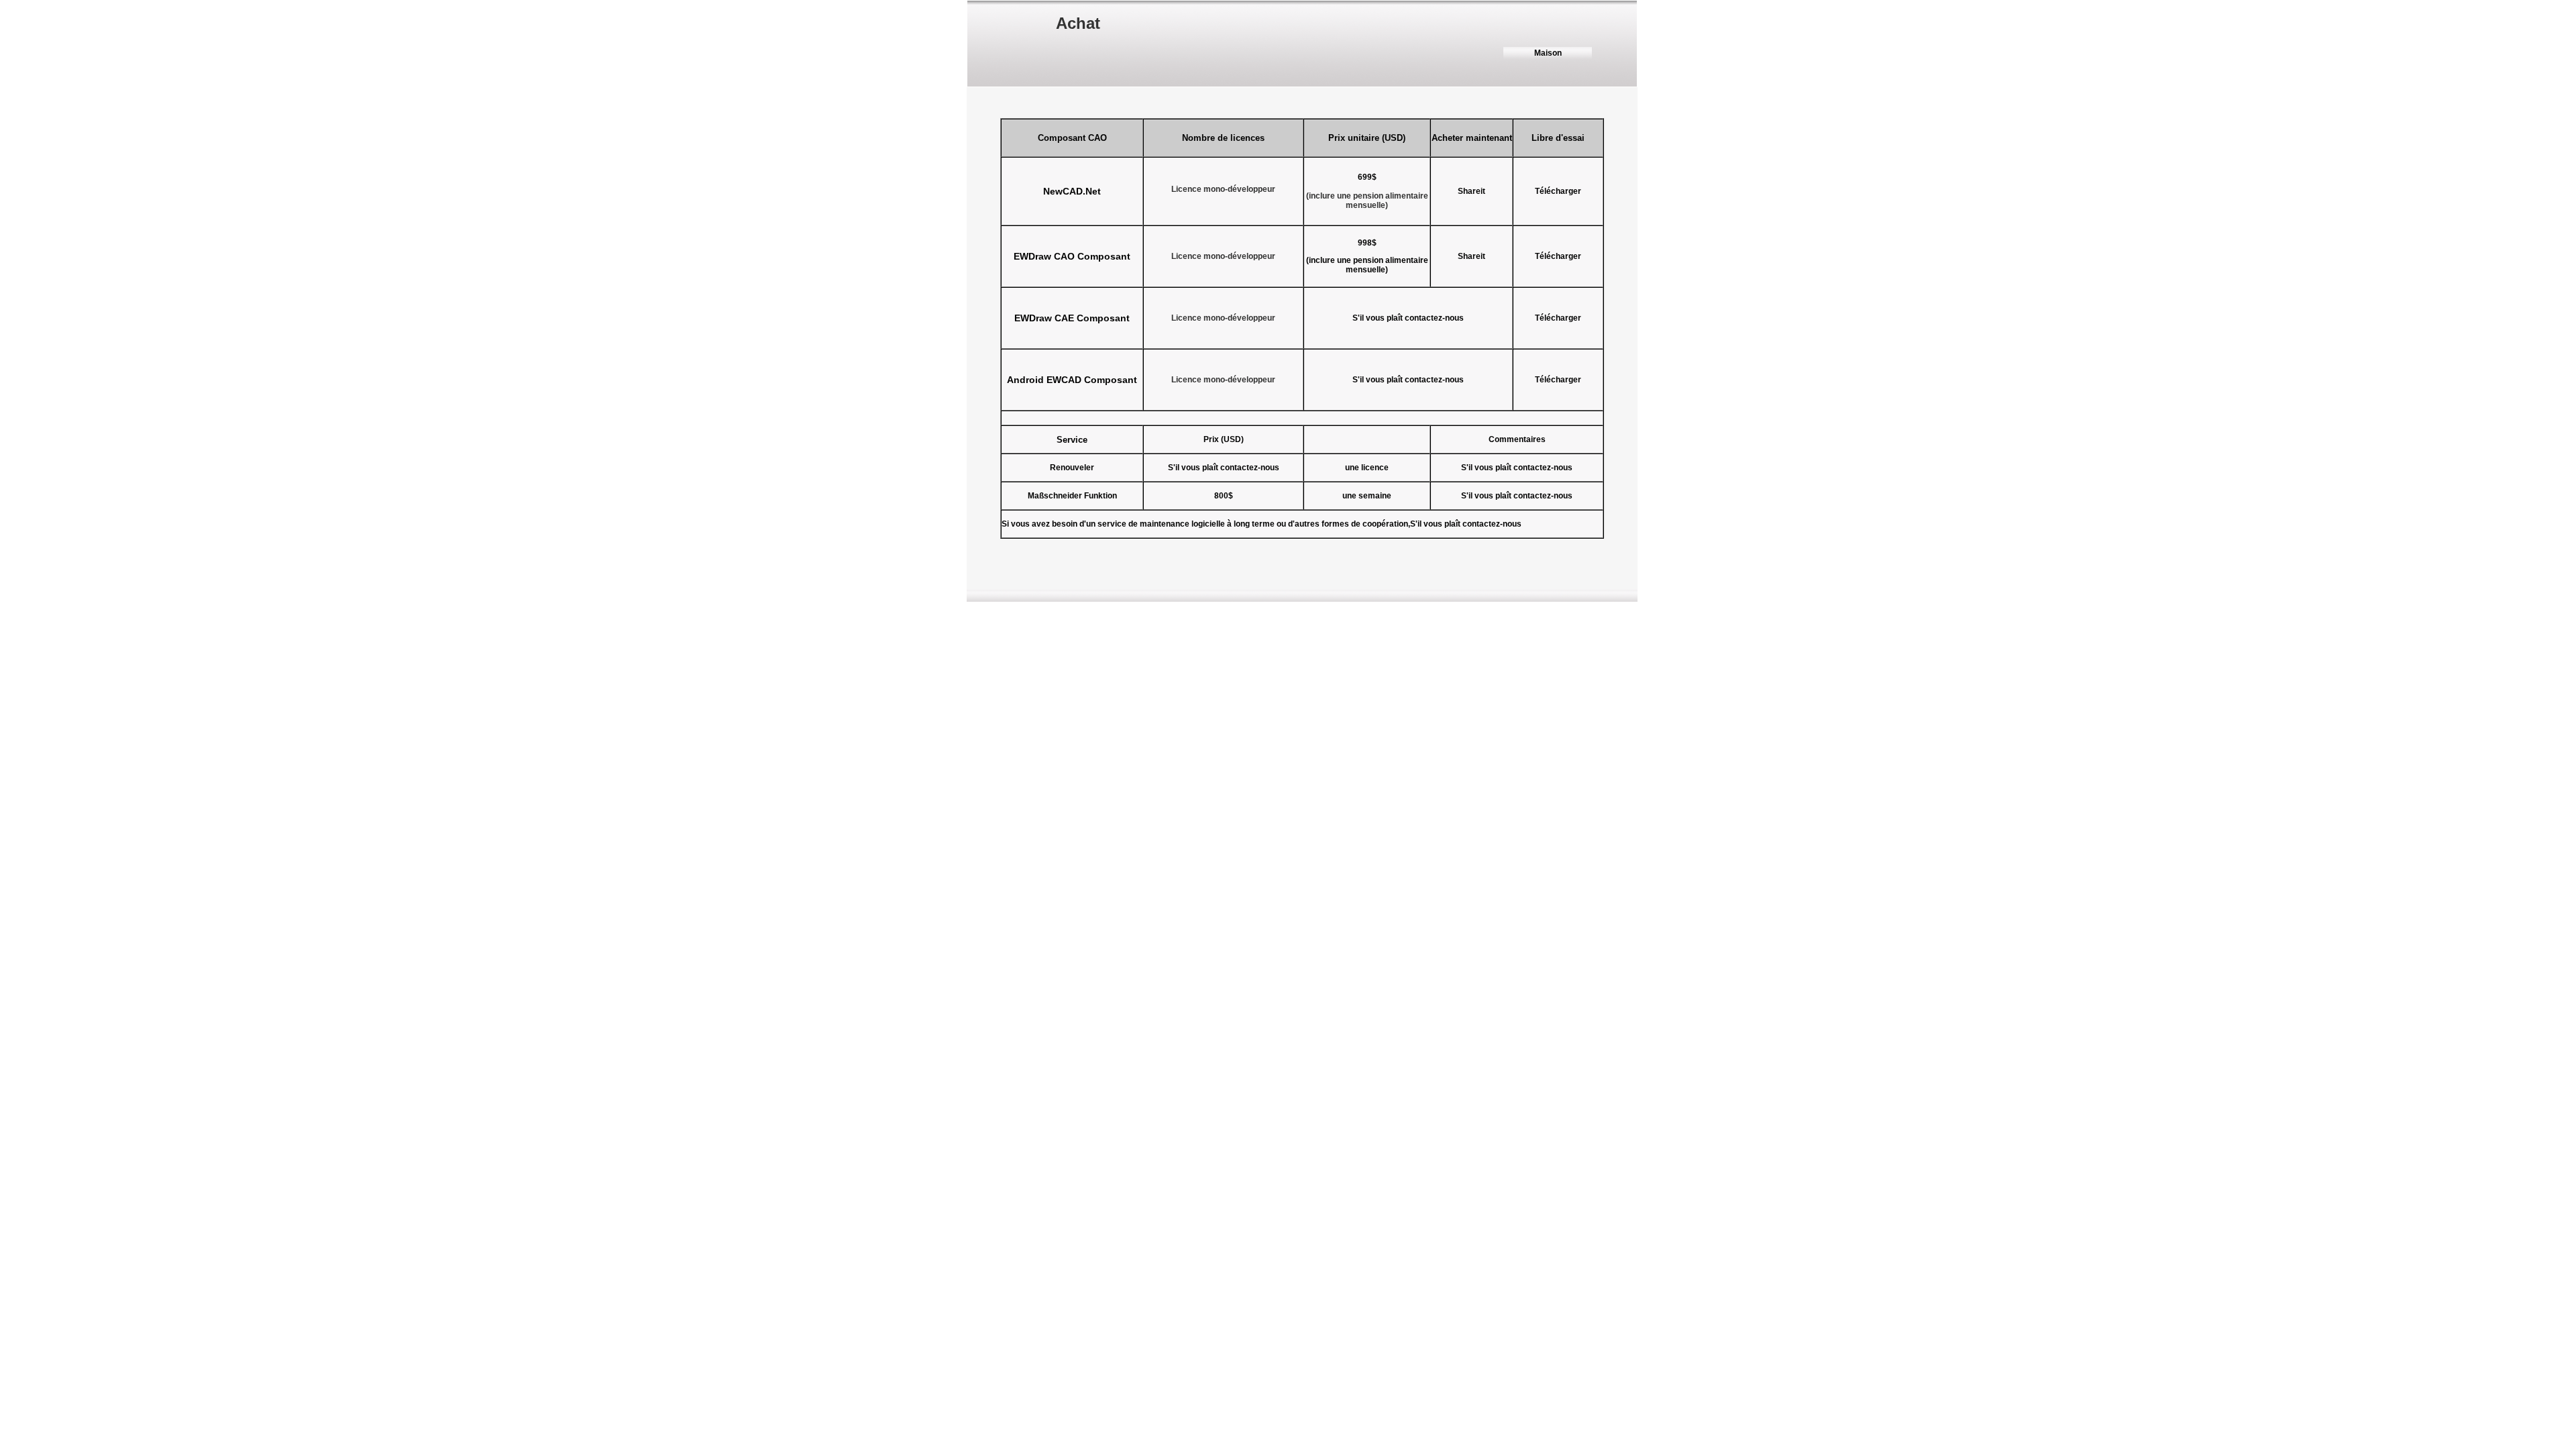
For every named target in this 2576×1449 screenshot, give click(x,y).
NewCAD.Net (1072, 191)
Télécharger (1558, 380)
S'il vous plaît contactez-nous (1408, 380)
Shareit (1471, 191)
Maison (1548, 53)
